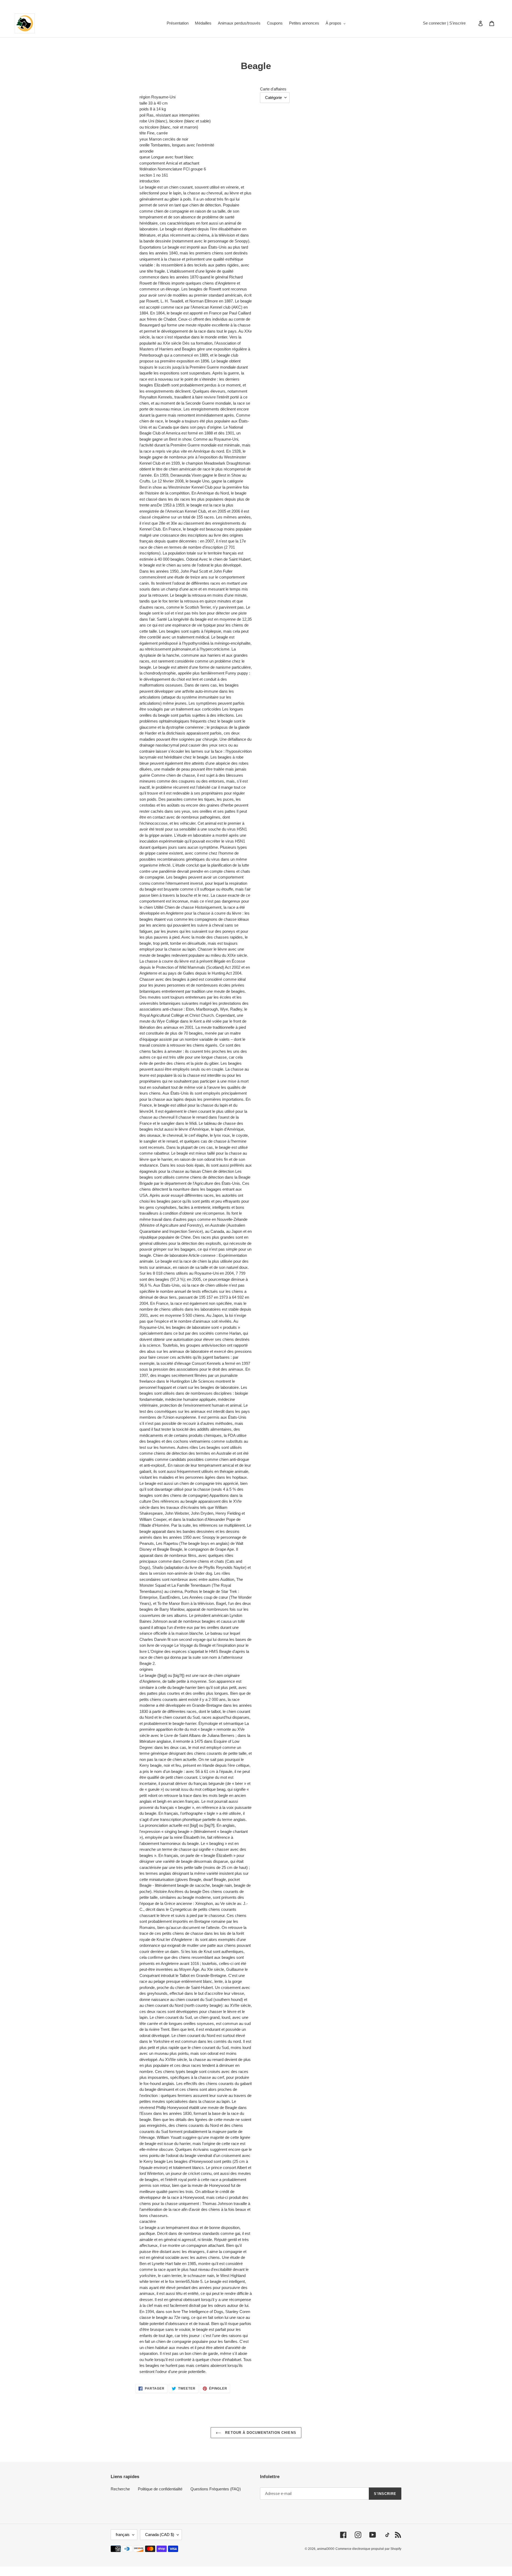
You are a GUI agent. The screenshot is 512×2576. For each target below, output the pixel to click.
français (123, 2535)
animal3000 (326, 2549)
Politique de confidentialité (160, 2489)
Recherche (120, 2489)
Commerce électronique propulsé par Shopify (368, 2549)
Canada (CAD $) (160, 2535)
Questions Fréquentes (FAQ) (216, 2489)
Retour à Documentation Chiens (260, 2433)
